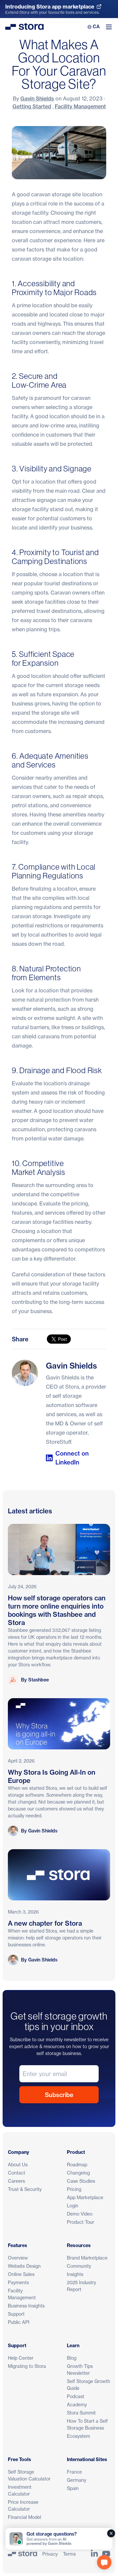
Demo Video (80, 2214)
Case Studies (81, 2181)
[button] (104, 2562)
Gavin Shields (37, 98)
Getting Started (32, 106)
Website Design (24, 2266)
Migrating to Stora (27, 2366)
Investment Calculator (20, 2490)
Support (16, 2314)
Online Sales (21, 2274)
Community (79, 2266)
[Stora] (22, 2554)
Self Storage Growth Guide (88, 2385)
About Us (18, 2165)
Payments (18, 2282)
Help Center (21, 2358)
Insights (75, 2274)
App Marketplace (85, 2197)
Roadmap (77, 2165)
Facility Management (80, 106)
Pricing (74, 2189)
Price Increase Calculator (23, 2505)
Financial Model (24, 2517)
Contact (17, 2173)
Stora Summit (81, 2413)
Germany (77, 2480)
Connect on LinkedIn (72, 1458)
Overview (18, 2258)
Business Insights (26, 2306)
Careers (16, 2181)
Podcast (76, 2396)
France (74, 2472)
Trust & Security (25, 2189)
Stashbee (39, 1680)
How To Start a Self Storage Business (87, 2424)
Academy (77, 2404)
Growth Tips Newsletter (80, 2370)
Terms (69, 2554)
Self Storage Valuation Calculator (29, 2475)
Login (73, 2206)
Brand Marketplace (87, 2258)
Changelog (78, 2173)
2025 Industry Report (81, 2286)
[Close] (111, 2533)
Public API (19, 2322)
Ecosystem (79, 2436)
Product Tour (80, 2222)
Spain (73, 2488)
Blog (72, 2358)
